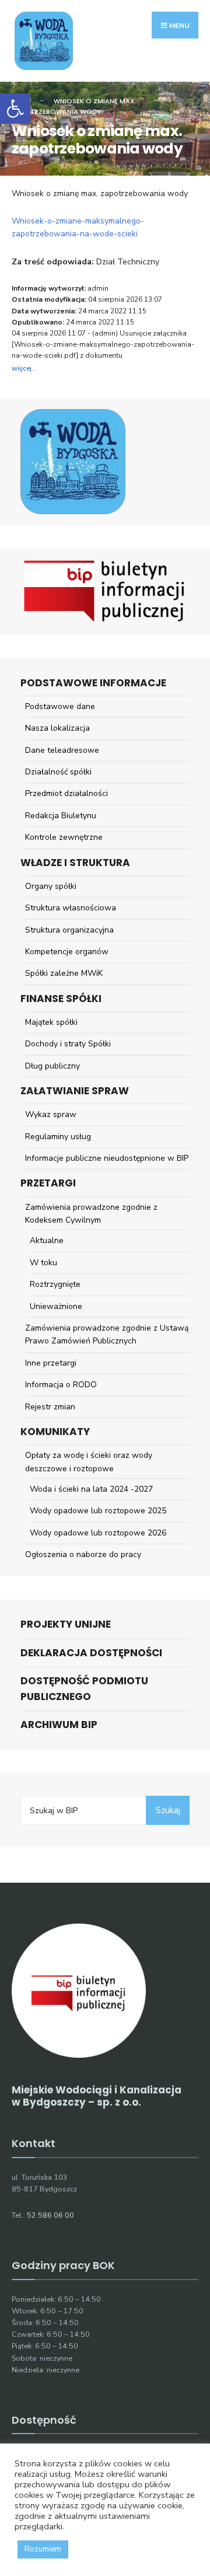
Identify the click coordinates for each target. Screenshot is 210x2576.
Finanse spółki (61, 999)
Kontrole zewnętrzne (64, 837)
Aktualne (47, 1240)
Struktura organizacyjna (69, 930)
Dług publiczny (52, 1066)
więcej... (24, 368)
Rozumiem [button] (43, 2549)
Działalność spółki (58, 772)
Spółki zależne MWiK (64, 973)
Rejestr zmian (50, 1407)
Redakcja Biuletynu (61, 816)
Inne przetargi (51, 1363)
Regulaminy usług (58, 1137)
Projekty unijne (66, 1624)
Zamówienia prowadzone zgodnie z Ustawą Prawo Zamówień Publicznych (107, 1334)
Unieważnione (56, 1306)
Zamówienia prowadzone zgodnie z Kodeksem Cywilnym (91, 1214)
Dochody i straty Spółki (68, 1044)
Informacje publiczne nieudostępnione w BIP (107, 1158)
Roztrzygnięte (55, 1284)
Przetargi (48, 1183)
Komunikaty (55, 1432)
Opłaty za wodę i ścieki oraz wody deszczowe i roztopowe (89, 1462)
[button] (15, 109)
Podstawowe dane (60, 706)
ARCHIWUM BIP (59, 1725)
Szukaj (168, 1810)
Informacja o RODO (61, 1385)
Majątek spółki (51, 1022)
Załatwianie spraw (75, 1091)
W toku (43, 1263)
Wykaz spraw (51, 1114)
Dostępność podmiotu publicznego (84, 1689)
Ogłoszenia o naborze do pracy (83, 1554)
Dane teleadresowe (62, 750)
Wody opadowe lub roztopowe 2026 (98, 1533)
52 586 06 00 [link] (50, 2215)
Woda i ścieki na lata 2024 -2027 (91, 1489)
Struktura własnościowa (71, 908)
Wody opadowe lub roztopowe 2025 (98, 1511)
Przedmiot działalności (66, 793)
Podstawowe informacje (93, 683)
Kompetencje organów (67, 952)
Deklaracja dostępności (91, 1653)
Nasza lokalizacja (57, 728)
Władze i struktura (75, 863)
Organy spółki (51, 886)
